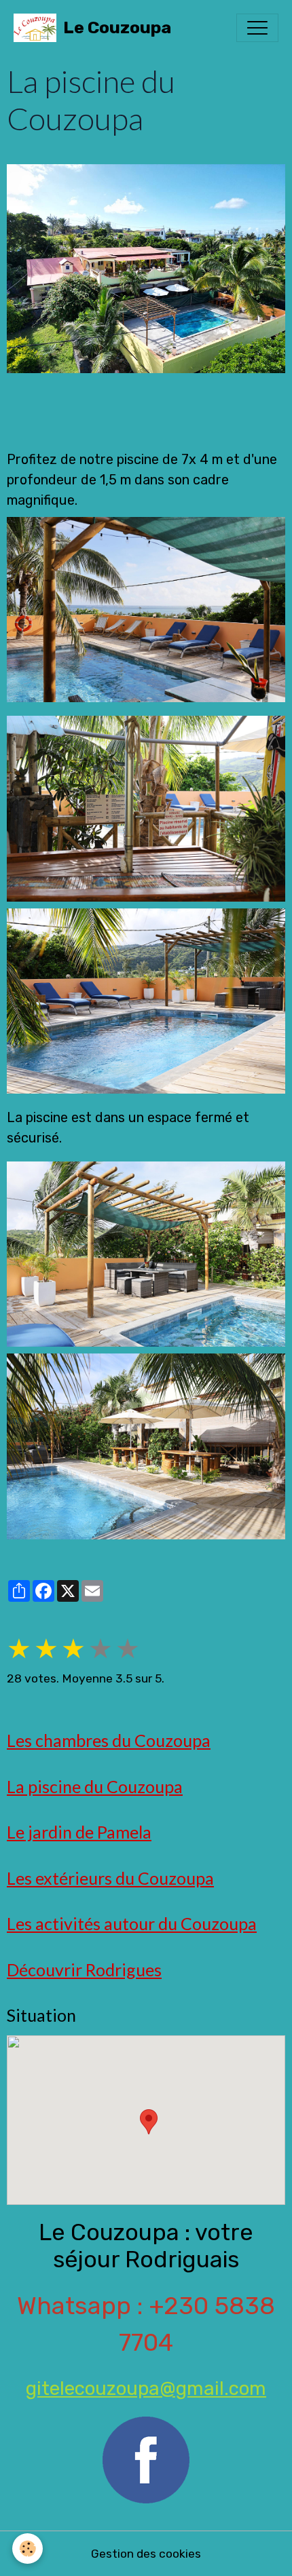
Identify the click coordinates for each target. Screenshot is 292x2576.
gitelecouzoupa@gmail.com (146, 2388)
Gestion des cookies (146, 2554)
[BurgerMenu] (257, 28)
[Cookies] (28, 2549)
